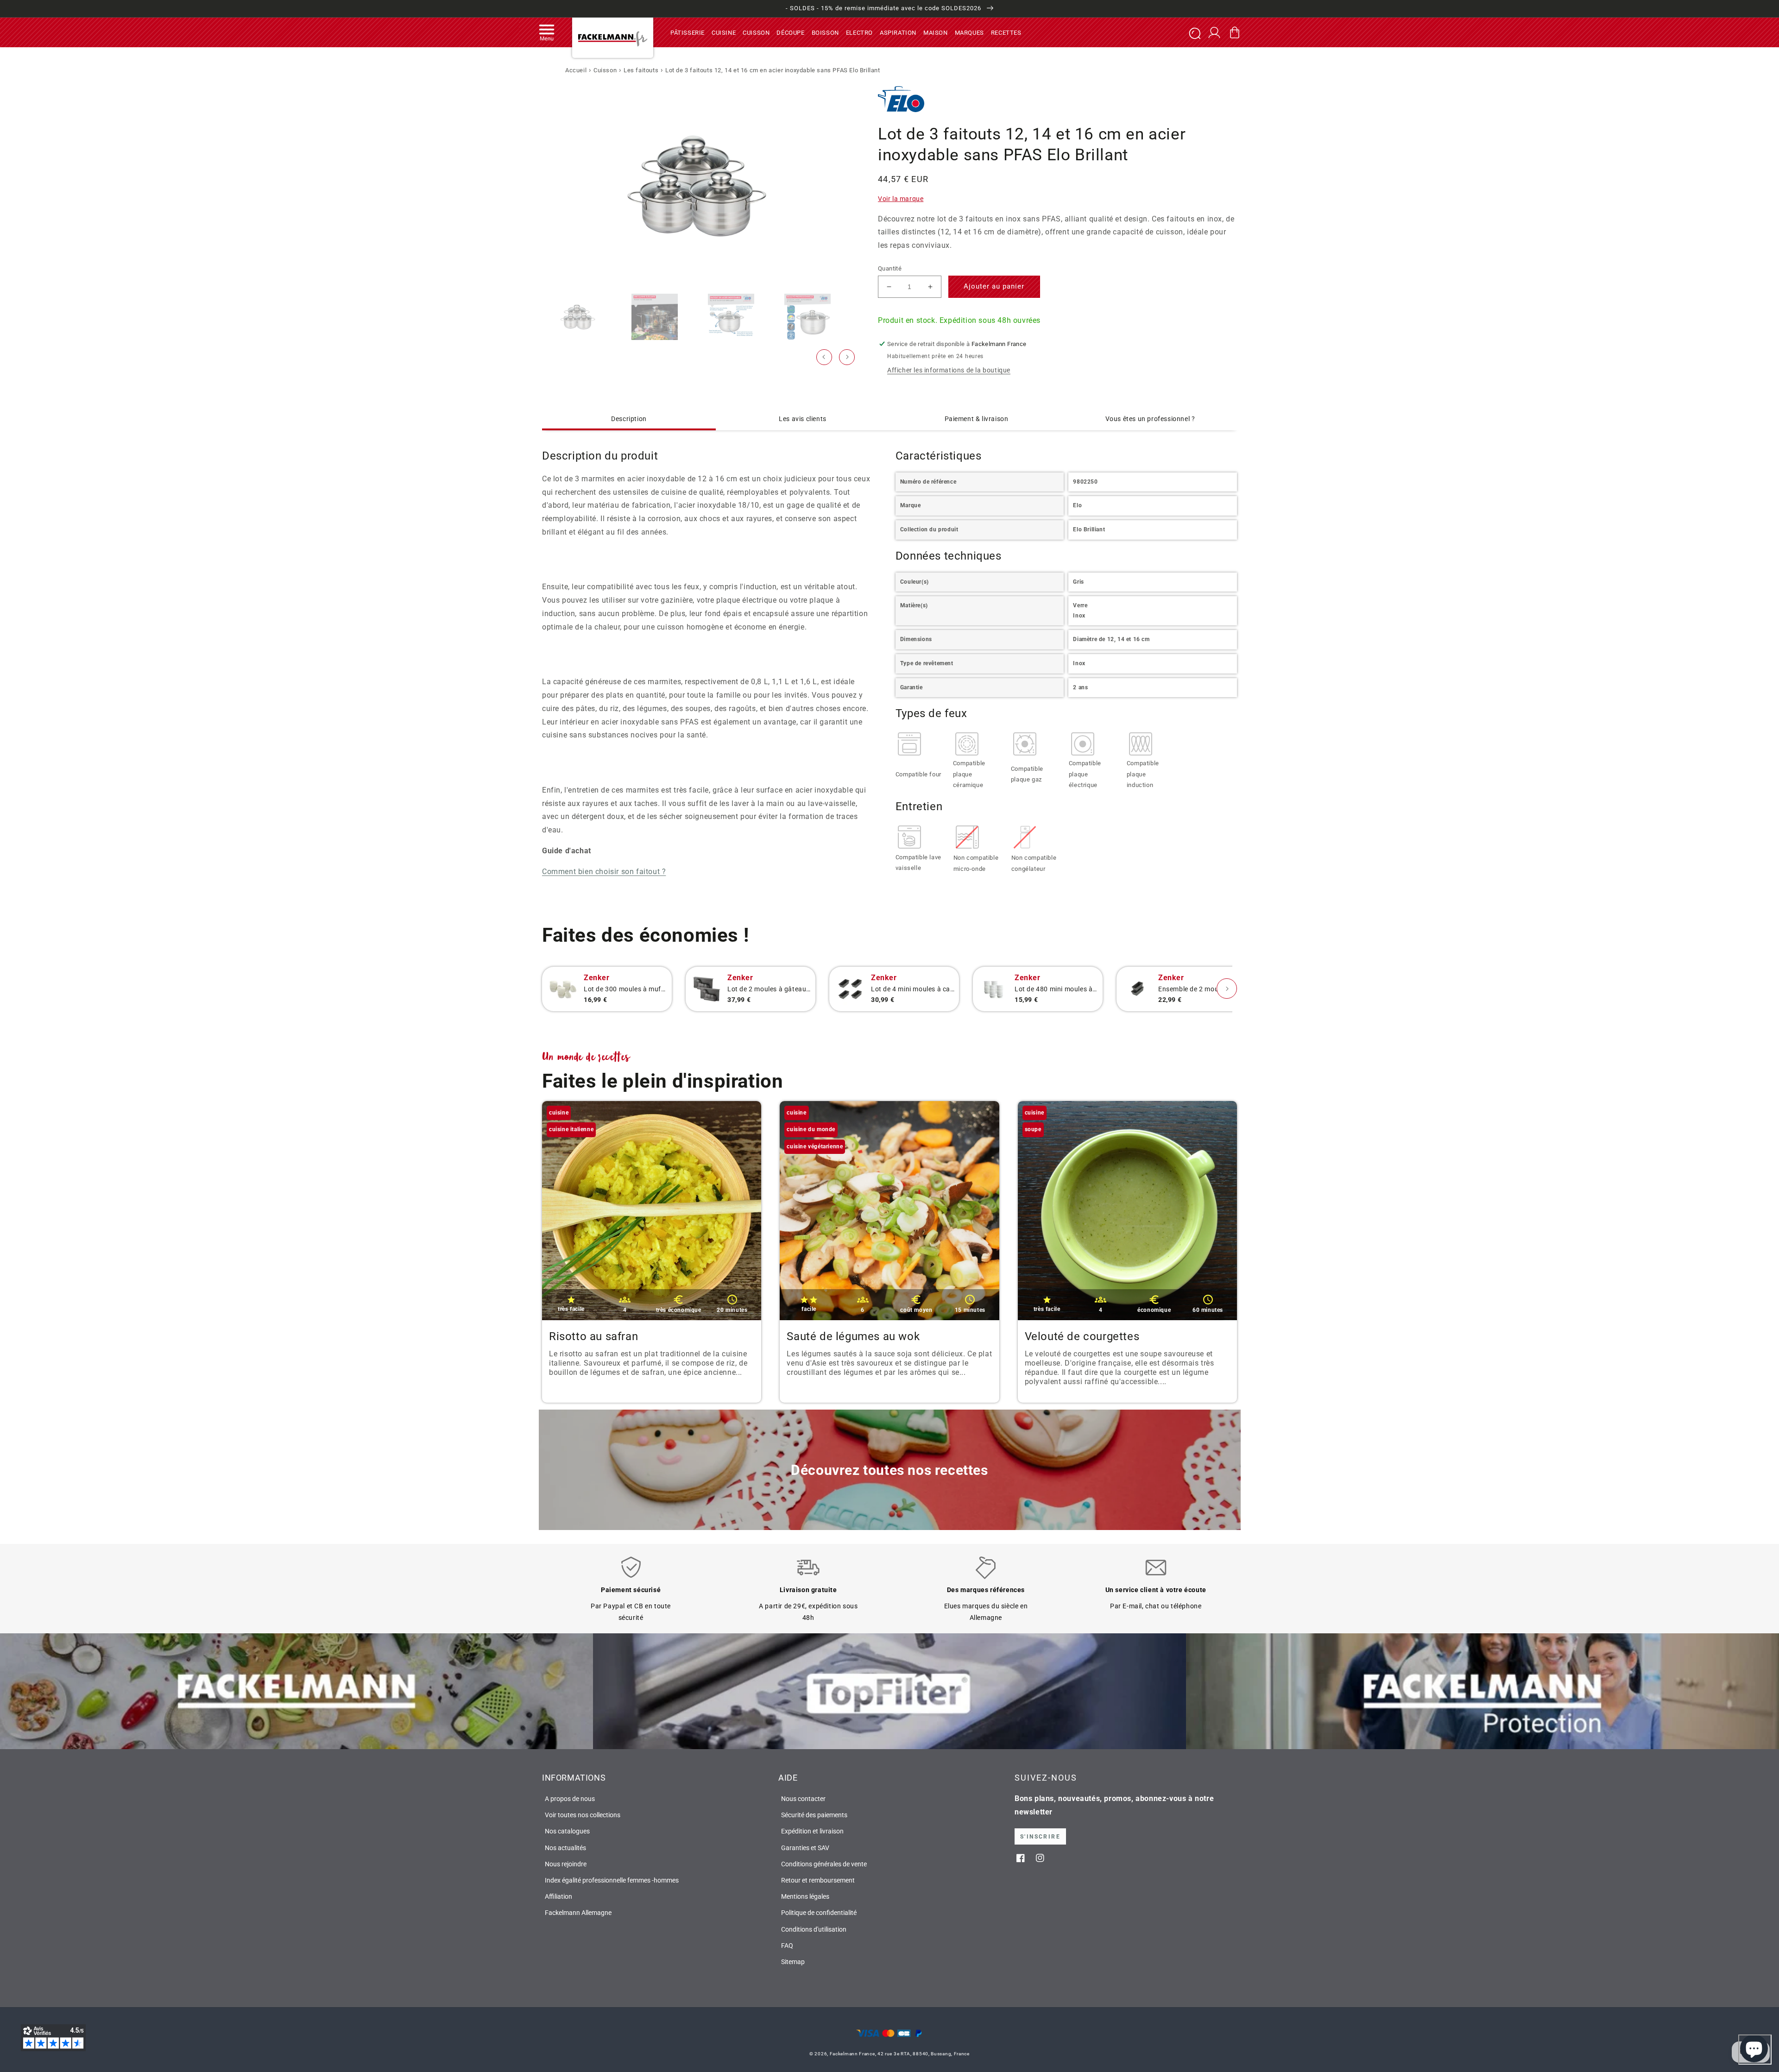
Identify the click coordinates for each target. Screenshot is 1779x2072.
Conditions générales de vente (824, 1864)
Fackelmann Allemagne (578, 1913)
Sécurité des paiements (814, 1815)
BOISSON (825, 32)
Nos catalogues (567, 1831)
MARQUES (969, 32)
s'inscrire (1040, 1837)
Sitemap (793, 1962)
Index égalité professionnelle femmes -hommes (612, 1880)
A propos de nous (570, 1799)
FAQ (787, 1946)
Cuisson (605, 70)
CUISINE (724, 32)
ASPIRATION (898, 32)
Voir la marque (901, 199)
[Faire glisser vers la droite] (847, 357)
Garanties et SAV (805, 1848)
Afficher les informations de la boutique (949, 370)
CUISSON (756, 32)
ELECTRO (859, 32)
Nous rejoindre (566, 1864)
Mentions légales (805, 1896)
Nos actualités (565, 1848)
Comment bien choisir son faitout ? (604, 872)
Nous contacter (803, 1799)
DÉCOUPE (790, 32)
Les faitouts (641, 70)
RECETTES (1006, 32)
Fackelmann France (852, 2054)
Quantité (890, 268)
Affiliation (558, 1896)
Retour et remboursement (818, 1880)
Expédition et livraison (812, 1831)
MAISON (936, 32)
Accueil (576, 70)
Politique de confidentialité (819, 1913)
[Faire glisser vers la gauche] (824, 357)
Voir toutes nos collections (583, 1815)
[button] (547, 32)
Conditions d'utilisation (814, 1929)
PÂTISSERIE (688, 32)
